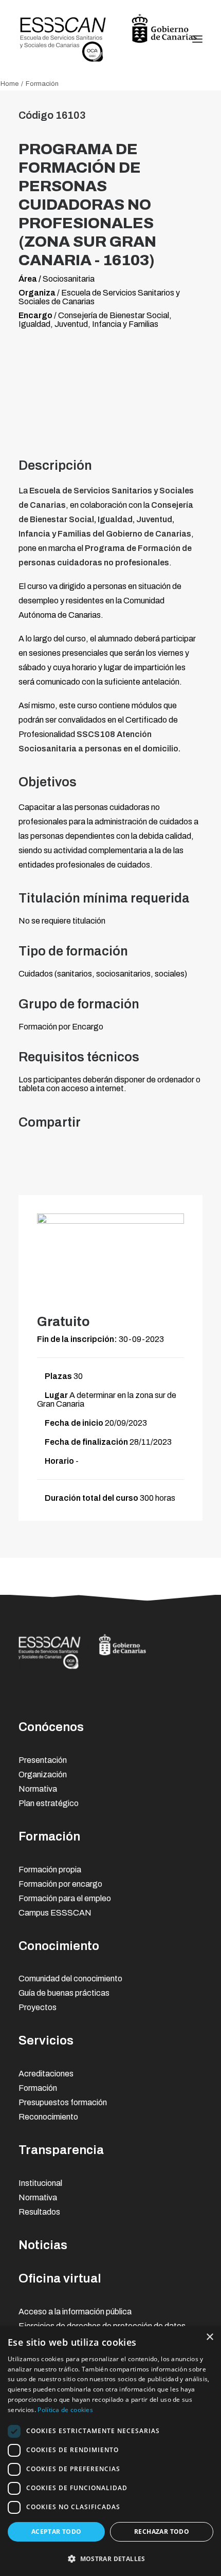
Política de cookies (65, 2410)
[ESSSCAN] (108, 39)
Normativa (38, 1789)
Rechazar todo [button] (162, 2532)
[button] (110, 2558)
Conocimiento (59, 1946)
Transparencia (61, 2150)
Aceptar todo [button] (57, 2532)
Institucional (40, 2183)
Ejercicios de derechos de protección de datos (102, 2326)
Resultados (39, 2212)
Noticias (43, 2245)
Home (10, 84)
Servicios (46, 2040)
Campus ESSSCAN (55, 1913)
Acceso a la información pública (75, 2312)
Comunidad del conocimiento (70, 1979)
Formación (49, 1836)
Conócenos (51, 1727)
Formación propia (50, 1870)
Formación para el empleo (65, 1898)
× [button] (209, 2337)
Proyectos (38, 2007)
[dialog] (110, 2451)
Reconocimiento (48, 2117)
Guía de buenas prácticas (64, 1993)
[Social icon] (122, 1696)
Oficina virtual (60, 2278)
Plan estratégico (49, 1803)
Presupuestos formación (63, 2102)
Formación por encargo (60, 1884)
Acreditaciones (46, 2074)
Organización (43, 1774)
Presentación (43, 1760)
